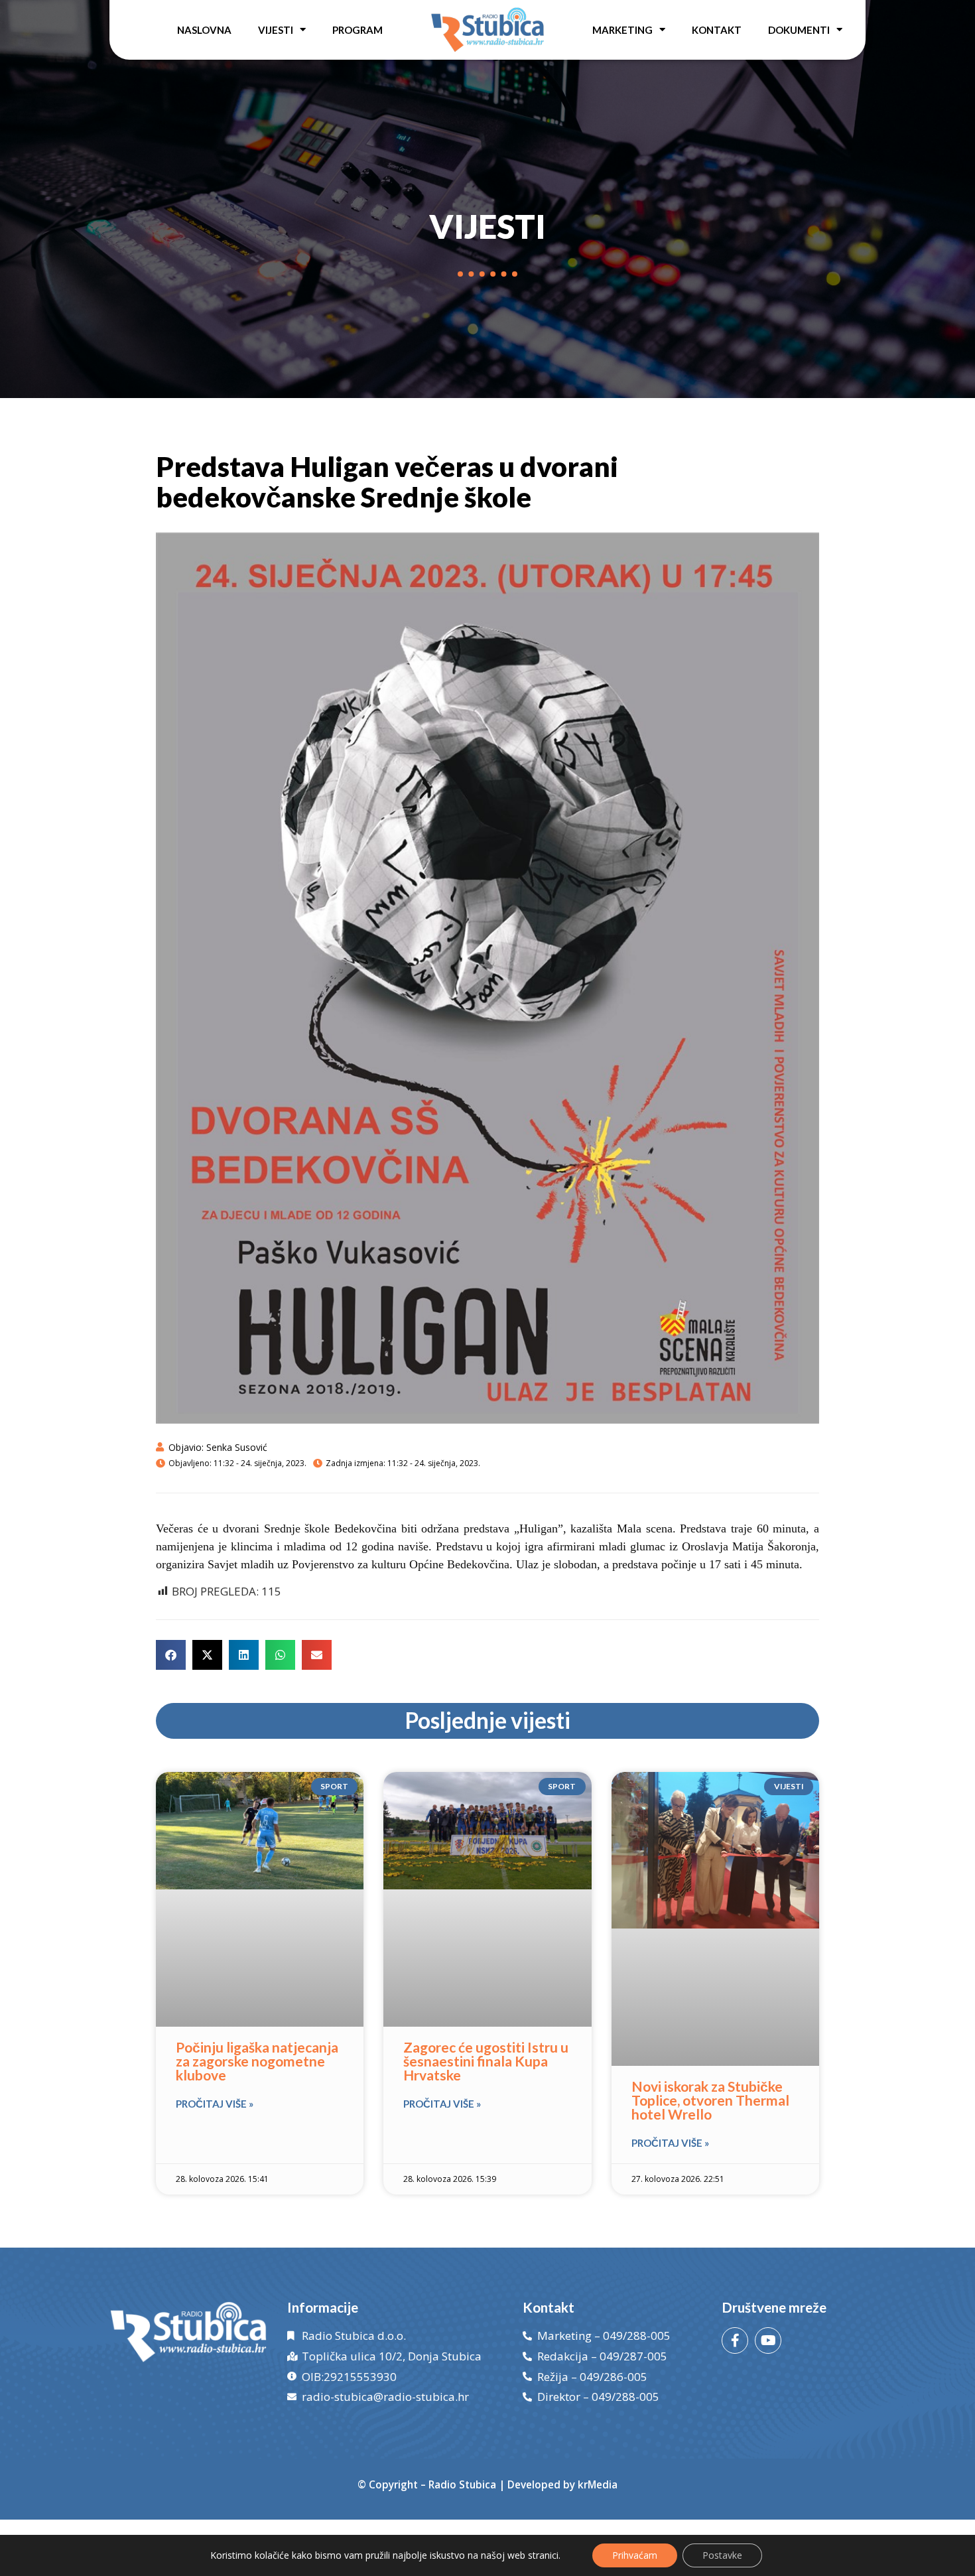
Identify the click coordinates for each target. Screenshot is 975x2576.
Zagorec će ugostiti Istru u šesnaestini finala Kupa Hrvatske (486, 2061)
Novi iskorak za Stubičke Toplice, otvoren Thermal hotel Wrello (710, 2100)
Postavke (722, 2555)
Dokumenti (799, 30)
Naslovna (204, 30)
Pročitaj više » (215, 2104)
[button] (171, 1655)
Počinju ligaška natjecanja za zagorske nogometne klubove (257, 2061)
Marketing (622, 30)
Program (357, 30)
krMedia (598, 2484)
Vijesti (276, 30)
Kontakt (717, 30)
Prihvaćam (635, 2555)
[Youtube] (768, 2340)
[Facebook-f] (735, 2340)
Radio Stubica (462, 2484)
